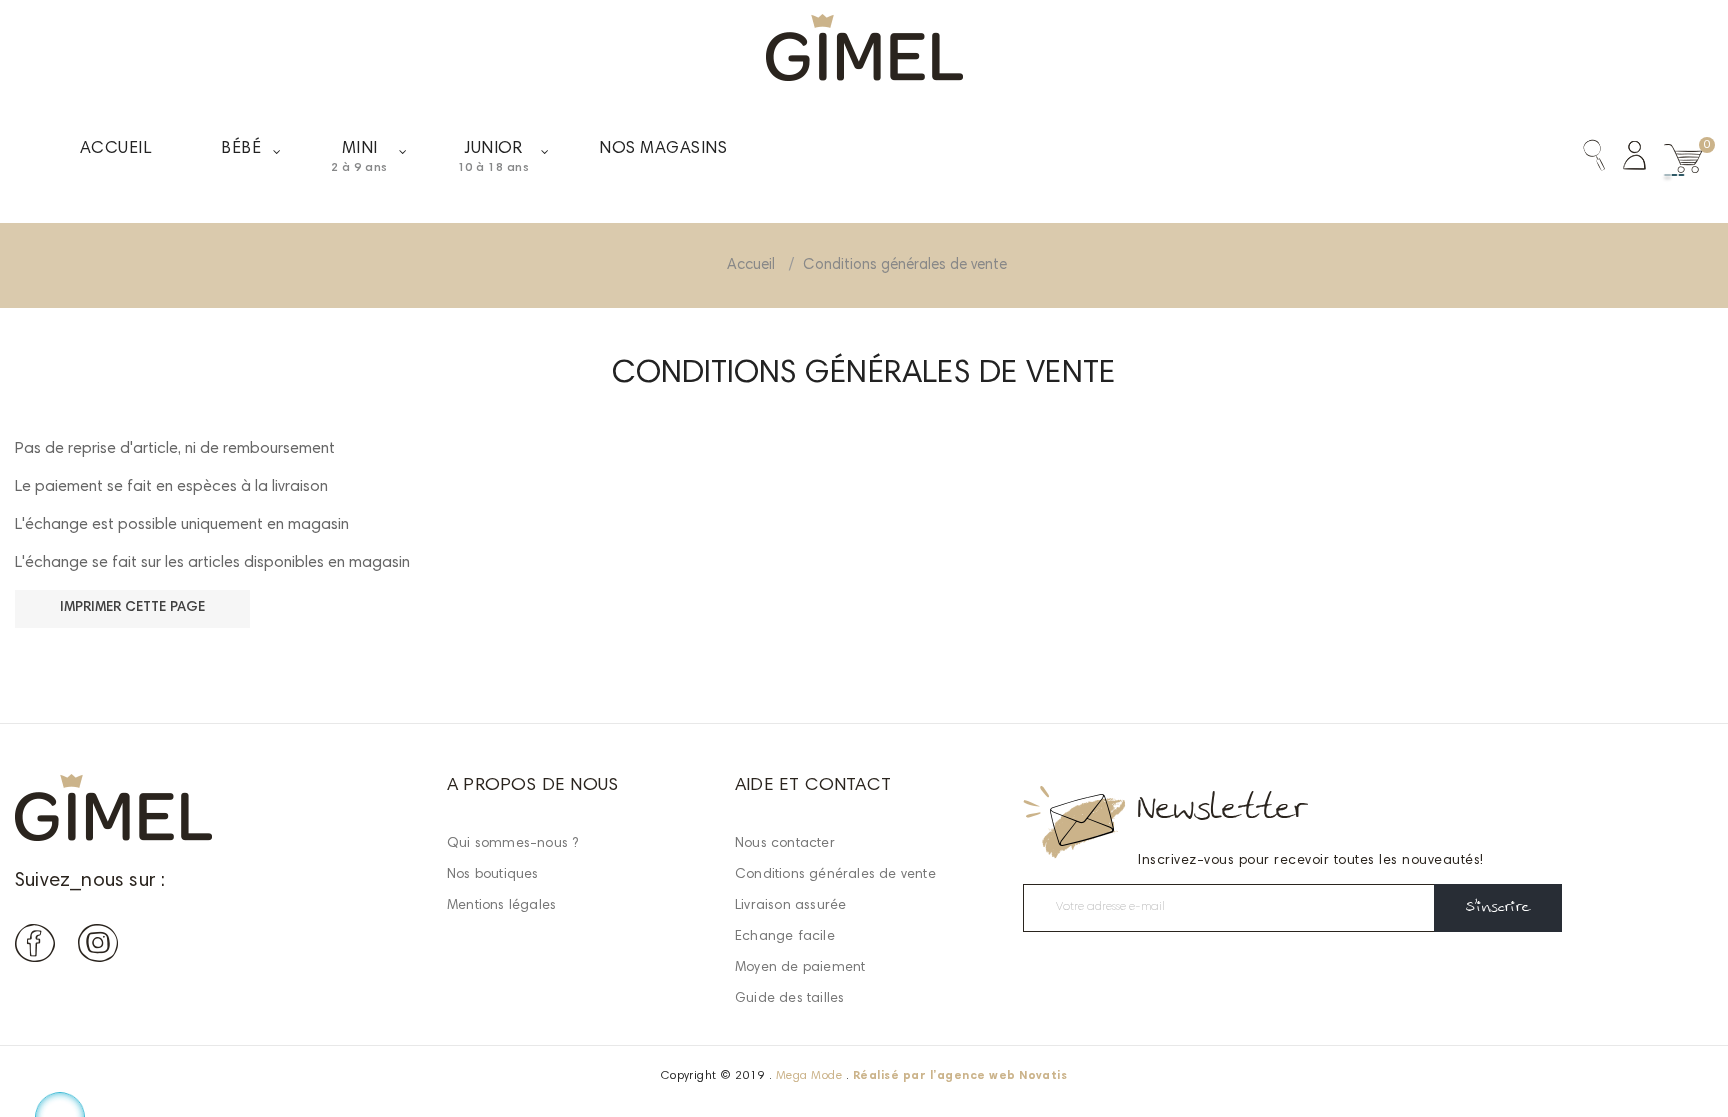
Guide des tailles (789, 999)
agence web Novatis (1002, 1076)
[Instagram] (98, 947)
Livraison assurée (790, 906)
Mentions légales (501, 906)
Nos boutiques (493, 875)
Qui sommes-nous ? (512, 844)
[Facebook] (35, 947)
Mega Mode (809, 1076)
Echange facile (785, 937)
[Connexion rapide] (1625, 159)
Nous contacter (785, 844)
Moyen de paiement (800, 968)
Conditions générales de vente (835, 875)
